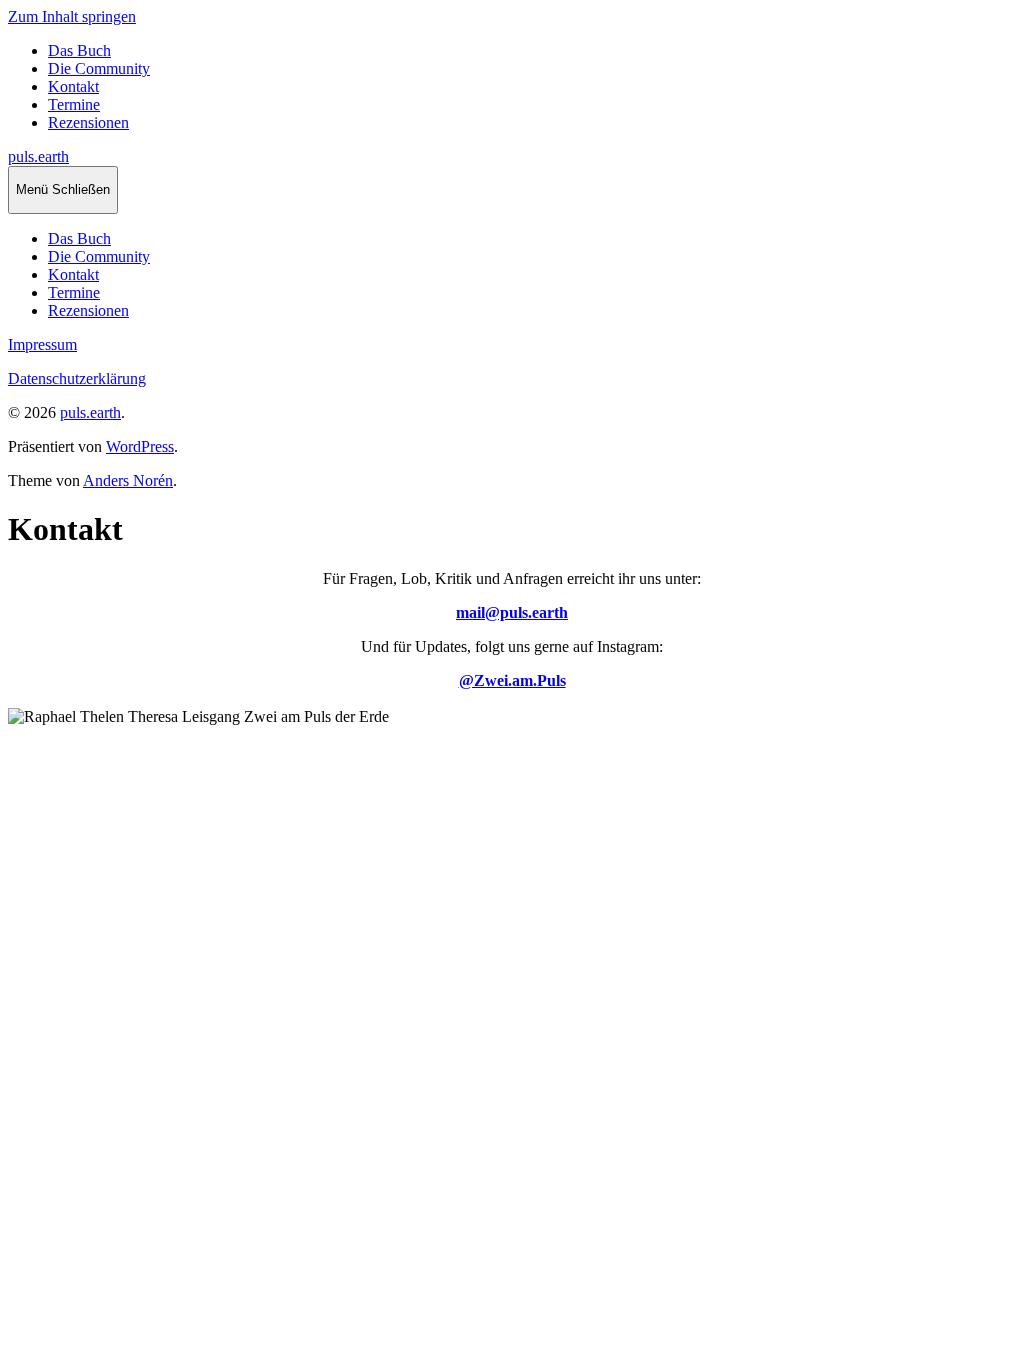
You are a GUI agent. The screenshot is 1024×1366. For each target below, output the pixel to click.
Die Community (99, 68)
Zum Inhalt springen (72, 16)
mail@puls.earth (512, 612)
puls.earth (38, 156)
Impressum (42, 344)
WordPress (140, 446)
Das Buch (79, 50)
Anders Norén (128, 480)
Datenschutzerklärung (77, 378)
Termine (74, 104)
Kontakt (73, 86)
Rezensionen (88, 122)
